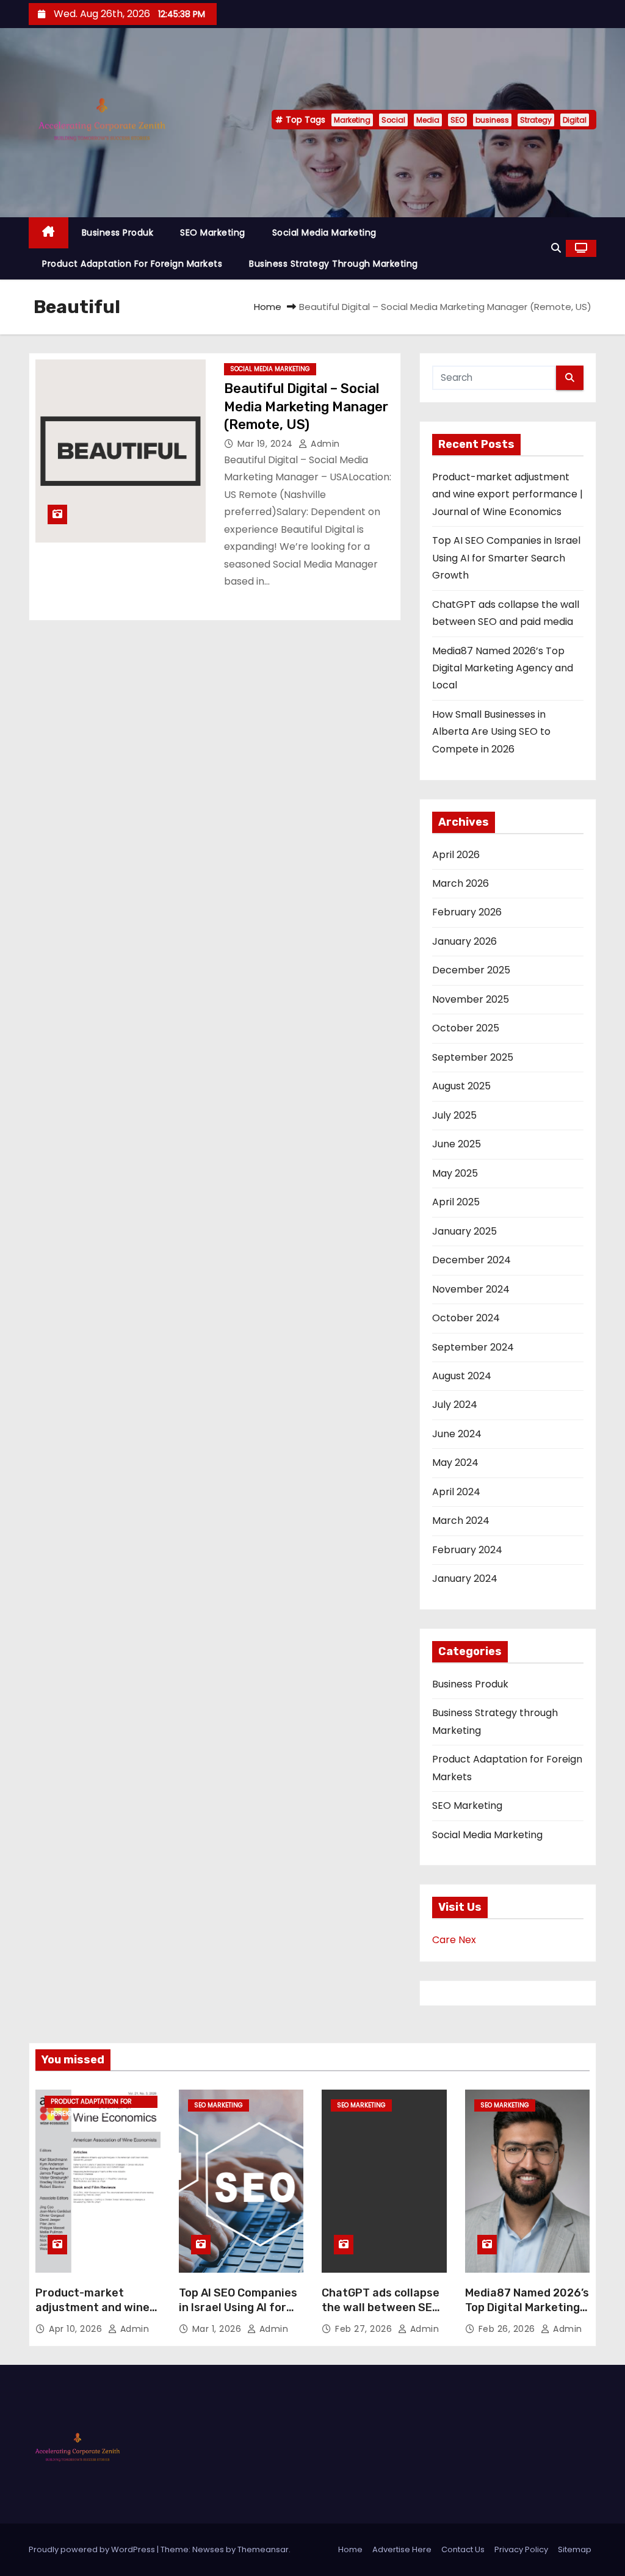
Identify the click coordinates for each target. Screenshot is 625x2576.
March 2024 (461, 1521)
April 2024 (456, 1492)
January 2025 (464, 1231)
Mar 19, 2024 (267, 444)
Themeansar (263, 2549)
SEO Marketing (213, 233)
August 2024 (462, 1376)
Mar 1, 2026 (218, 2329)
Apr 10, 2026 (77, 2329)
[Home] (49, 233)
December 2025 (471, 970)
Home (268, 307)
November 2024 (471, 1289)
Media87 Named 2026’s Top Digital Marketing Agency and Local (503, 668)
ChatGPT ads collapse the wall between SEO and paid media (381, 2307)
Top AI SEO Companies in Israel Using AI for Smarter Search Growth (506, 558)
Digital (575, 120)
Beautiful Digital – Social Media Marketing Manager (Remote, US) (306, 406)
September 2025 (473, 1057)
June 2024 (457, 1434)
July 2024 (455, 1405)
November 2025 (471, 999)
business (492, 120)
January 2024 (465, 1578)
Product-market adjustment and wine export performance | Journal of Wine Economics (508, 494)
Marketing (352, 120)
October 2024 (466, 1318)
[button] (556, 248)
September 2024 (473, 1347)
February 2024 (467, 1550)
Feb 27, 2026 (365, 2329)
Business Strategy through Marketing (334, 264)
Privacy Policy (521, 2549)
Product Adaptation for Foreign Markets (132, 264)
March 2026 (461, 883)
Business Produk (118, 233)
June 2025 (457, 1144)
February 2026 (467, 912)
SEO (457, 120)
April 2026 (456, 855)
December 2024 (471, 1260)
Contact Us (463, 2549)
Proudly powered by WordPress (93, 2549)
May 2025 (455, 1173)
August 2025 (461, 1086)
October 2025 (466, 1028)
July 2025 (454, 1115)
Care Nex (454, 1940)
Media (428, 120)
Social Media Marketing (324, 233)
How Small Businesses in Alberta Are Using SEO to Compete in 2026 (491, 732)
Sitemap (575, 2549)
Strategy (536, 120)
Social (393, 120)
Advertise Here (402, 2549)
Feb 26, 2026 (508, 2329)
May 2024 (455, 1463)
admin (324, 444)
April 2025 (456, 1202)
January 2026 (464, 941)
